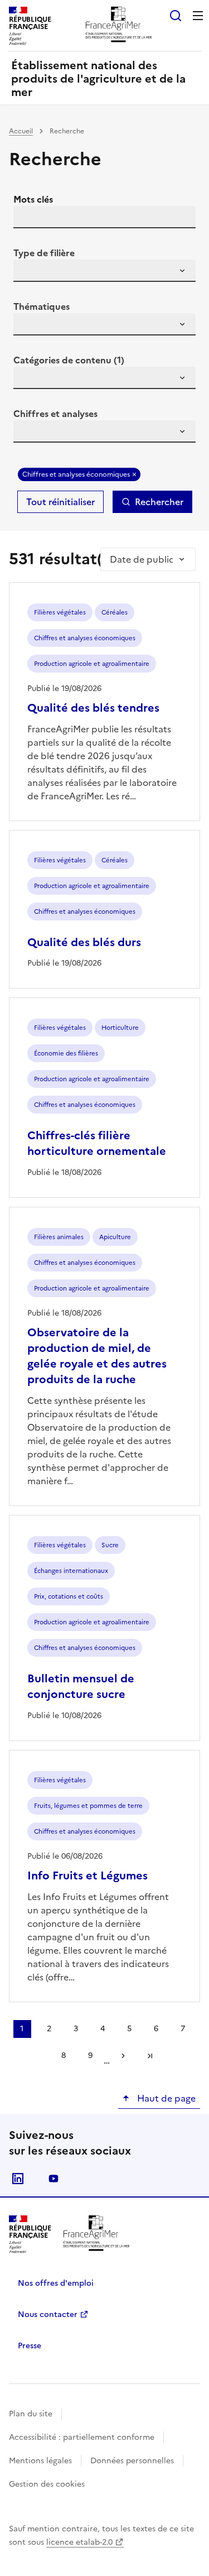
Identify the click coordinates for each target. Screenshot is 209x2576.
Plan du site (31, 2414)
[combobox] (104, 271)
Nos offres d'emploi (56, 2283)
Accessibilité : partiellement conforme (82, 2437)
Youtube (54, 2179)
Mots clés (33, 199)
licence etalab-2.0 (79, 2542)
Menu (198, 16)
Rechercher (159, 502)
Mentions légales (40, 2461)
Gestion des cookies (47, 2484)
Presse (30, 2346)
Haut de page (165, 2098)
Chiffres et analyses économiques (76, 474)
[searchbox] (28, 272)
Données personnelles (132, 2461)
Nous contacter (48, 2314)
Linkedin (18, 2179)
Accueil (21, 131)
